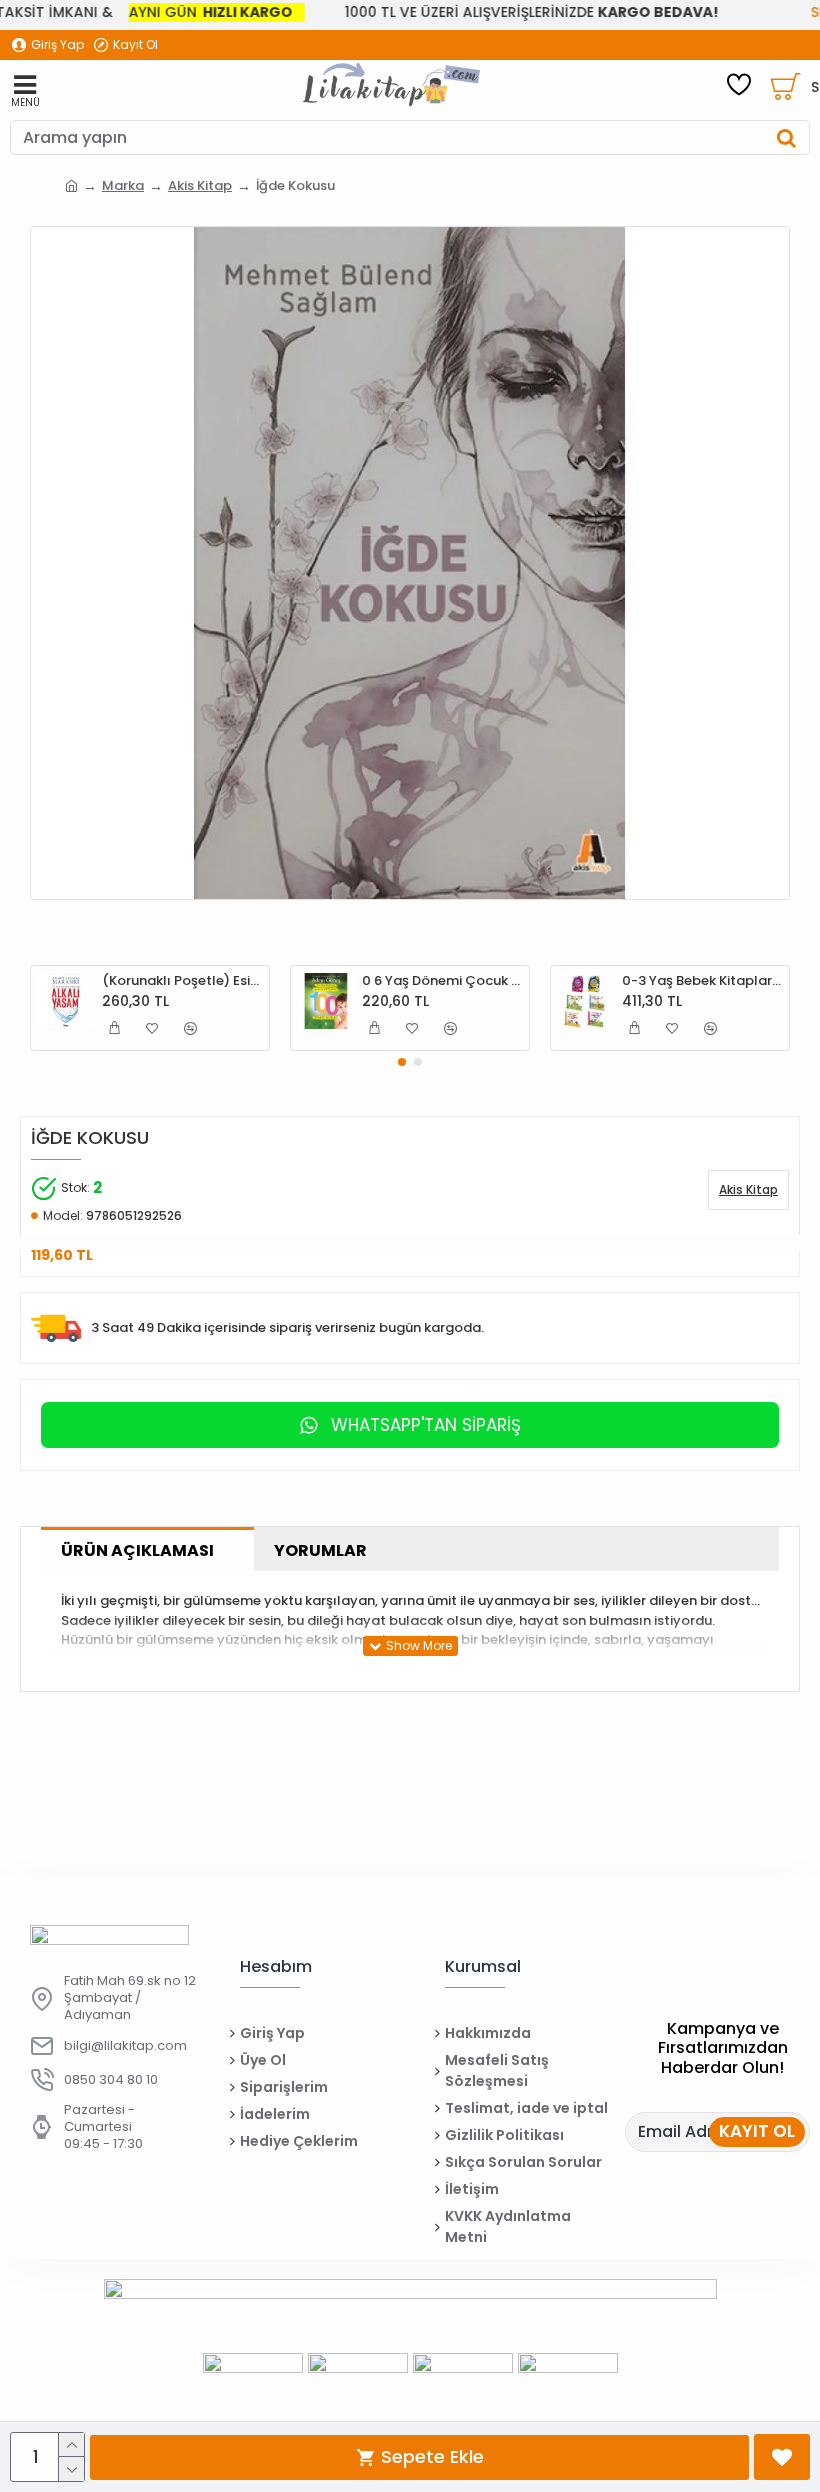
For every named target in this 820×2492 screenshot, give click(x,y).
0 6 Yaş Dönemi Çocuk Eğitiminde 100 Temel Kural (442, 981)
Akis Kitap (200, 185)
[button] (402, 1062)
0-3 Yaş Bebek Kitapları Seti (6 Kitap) (702, 981)
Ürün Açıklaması (137, 1550)
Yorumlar (320, 1550)
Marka (123, 185)
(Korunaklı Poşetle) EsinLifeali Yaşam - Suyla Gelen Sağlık (182, 981)
